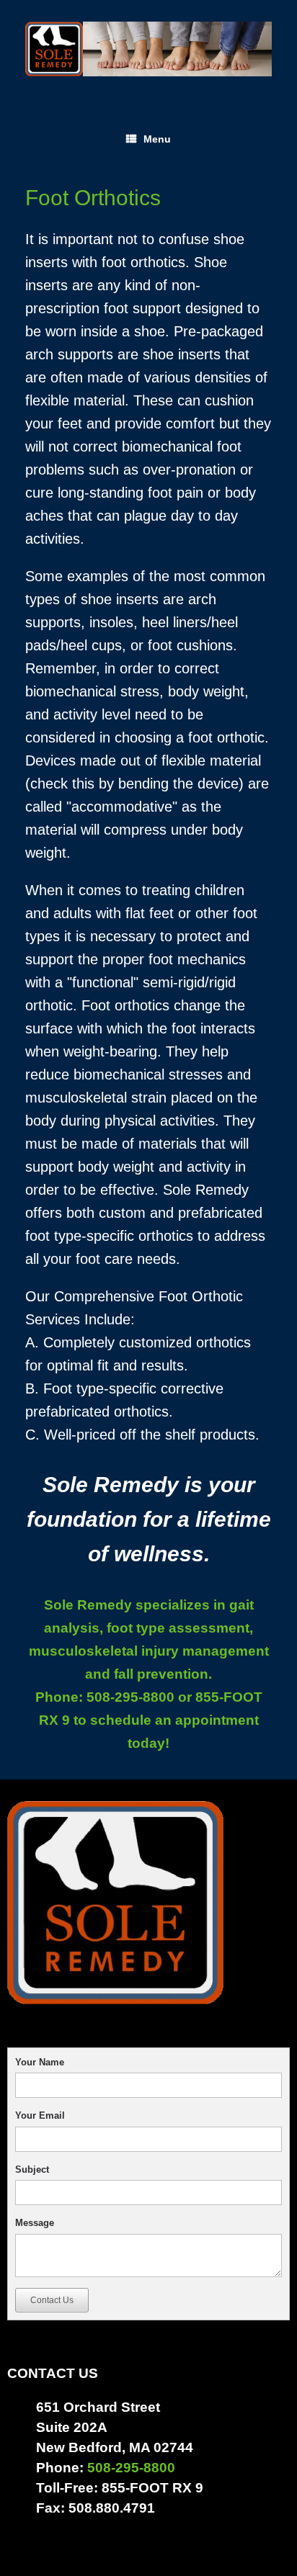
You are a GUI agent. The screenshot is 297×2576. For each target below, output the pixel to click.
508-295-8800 (129, 1697)
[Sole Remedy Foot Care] (148, 49)
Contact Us (52, 2300)
